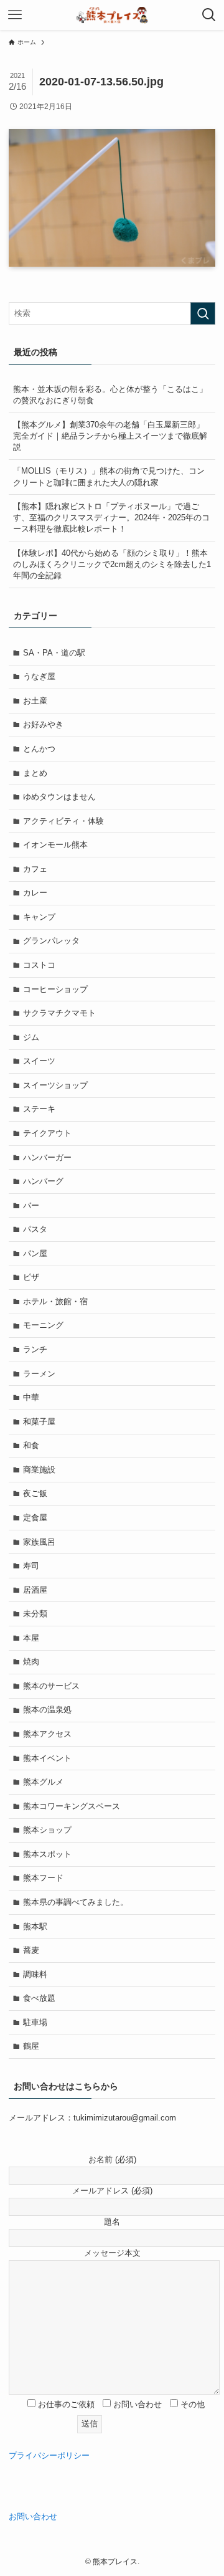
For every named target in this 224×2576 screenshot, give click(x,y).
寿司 (31, 1566)
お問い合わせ (33, 2516)
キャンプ (39, 917)
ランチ (35, 1349)
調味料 (35, 1974)
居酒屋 (35, 1590)
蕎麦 (31, 1950)
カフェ (35, 869)
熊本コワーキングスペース (72, 1806)
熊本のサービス (51, 1686)
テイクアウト (47, 1133)
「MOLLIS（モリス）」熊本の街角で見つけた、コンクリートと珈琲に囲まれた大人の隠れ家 (109, 476)
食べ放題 (39, 1998)
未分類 (35, 1614)
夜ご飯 (35, 1493)
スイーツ (39, 1061)
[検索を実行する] (203, 313)
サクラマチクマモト (59, 1013)
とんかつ (39, 749)
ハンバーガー (47, 1157)
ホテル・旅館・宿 (55, 1301)
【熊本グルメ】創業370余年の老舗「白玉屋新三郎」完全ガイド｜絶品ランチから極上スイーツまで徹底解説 (110, 436)
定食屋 (35, 1518)
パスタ (35, 1229)
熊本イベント (47, 1758)
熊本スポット (47, 1854)
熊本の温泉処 (47, 1710)
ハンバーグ (43, 1181)
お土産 (35, 701)
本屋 (31, 1638)
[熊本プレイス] (112, 15)
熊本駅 (35, 1926)
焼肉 (31, 1662)
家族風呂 (39, 1542)
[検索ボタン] (209, 15)
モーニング (43, 1325)
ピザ (31, 1277)
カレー (35, 893)
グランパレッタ (51, 941)
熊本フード (43, 1878)
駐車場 (35, 2022)
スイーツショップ (55, 1085)
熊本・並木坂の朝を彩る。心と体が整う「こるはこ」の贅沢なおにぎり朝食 (110, 395)
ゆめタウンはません (59, 797)
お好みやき (43, 724)
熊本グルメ (43, 1782)
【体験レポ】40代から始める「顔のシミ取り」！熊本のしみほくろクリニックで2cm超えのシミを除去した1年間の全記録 (112, 564)
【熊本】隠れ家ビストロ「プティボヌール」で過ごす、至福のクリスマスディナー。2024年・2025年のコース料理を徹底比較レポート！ (111, 518)
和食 (31, 1445)
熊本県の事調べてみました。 (76, 1902)
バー (31, 1205)
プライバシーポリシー (49, 2455)
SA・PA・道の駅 (54, 653)
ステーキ (39, 1109)
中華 (31, 1397)
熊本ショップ (47, 1830)
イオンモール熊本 (55, 845)
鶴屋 (31, 2046)
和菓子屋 (39, 1422)
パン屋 (35, 1253)
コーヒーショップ (55, 989)
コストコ (39, 965)
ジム (31, 1037)
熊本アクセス (47, 1734)
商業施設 (39, 1470)
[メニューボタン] (15, 15)
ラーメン (39, 1374)
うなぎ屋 (39, 676)
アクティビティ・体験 (63, 821)
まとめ (35, 773)
